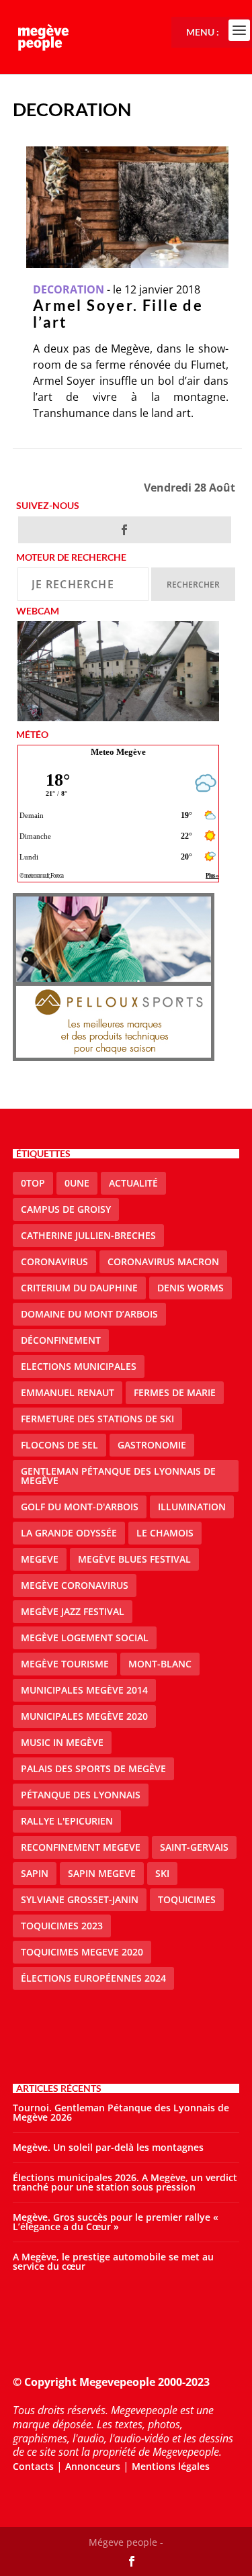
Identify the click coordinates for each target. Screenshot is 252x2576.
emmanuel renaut (68, 1392)
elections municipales (79, 1366)
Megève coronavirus (75, 1585)
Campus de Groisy (66, 1209)
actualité (133, 1183)
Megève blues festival (134, 1559)
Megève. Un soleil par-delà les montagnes (108, 2147)
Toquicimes (187, 1899)
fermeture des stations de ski (97, 1419)
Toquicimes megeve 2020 (82, 1952)
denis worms (191, 1288)
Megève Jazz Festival (73, 1611)
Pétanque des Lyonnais (81, 1795)
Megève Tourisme (65, 1664)
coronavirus (54, 1261)
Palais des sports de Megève (93, 1768)
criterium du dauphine (79, 1288)
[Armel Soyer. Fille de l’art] (128, 207)
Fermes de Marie (175, 1392)
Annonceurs (93, 2466)
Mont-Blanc (160, 1664)
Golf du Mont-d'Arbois (80, 1507)
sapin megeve (102, 1873)
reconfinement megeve (81, 1847)
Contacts (33, 2466)
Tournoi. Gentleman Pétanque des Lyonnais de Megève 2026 (121, 2112)
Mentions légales (171, 2466)
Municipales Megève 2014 (84, 1690)
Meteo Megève (118, 752)
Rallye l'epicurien (67, 1821)
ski (162, 1873)
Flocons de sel (59, 1445)
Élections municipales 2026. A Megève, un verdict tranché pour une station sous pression (125, 2182)
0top (33, 1183)
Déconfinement (61, 1340)
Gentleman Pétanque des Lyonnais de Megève (118, 1476)
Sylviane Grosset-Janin (80, 1899)
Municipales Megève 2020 (84, 1716)
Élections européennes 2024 (93, 1978)
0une (77, 1183)
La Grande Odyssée (69, 1533)
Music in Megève (62, 1742)
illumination (192, 1507)
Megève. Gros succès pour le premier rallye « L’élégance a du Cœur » (116, 2222)
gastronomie (152, 1445)
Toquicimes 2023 (62, 1926)
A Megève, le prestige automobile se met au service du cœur (113, 2261)
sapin (35, 1873)
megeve (40, 1559)
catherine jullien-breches (88, 1235)
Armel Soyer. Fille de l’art (118, 314)
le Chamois (165, 1533)
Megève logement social (85, 1638)
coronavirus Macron (163, 1261)
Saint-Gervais (194, 1847)
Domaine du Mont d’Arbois (89, 1314)
